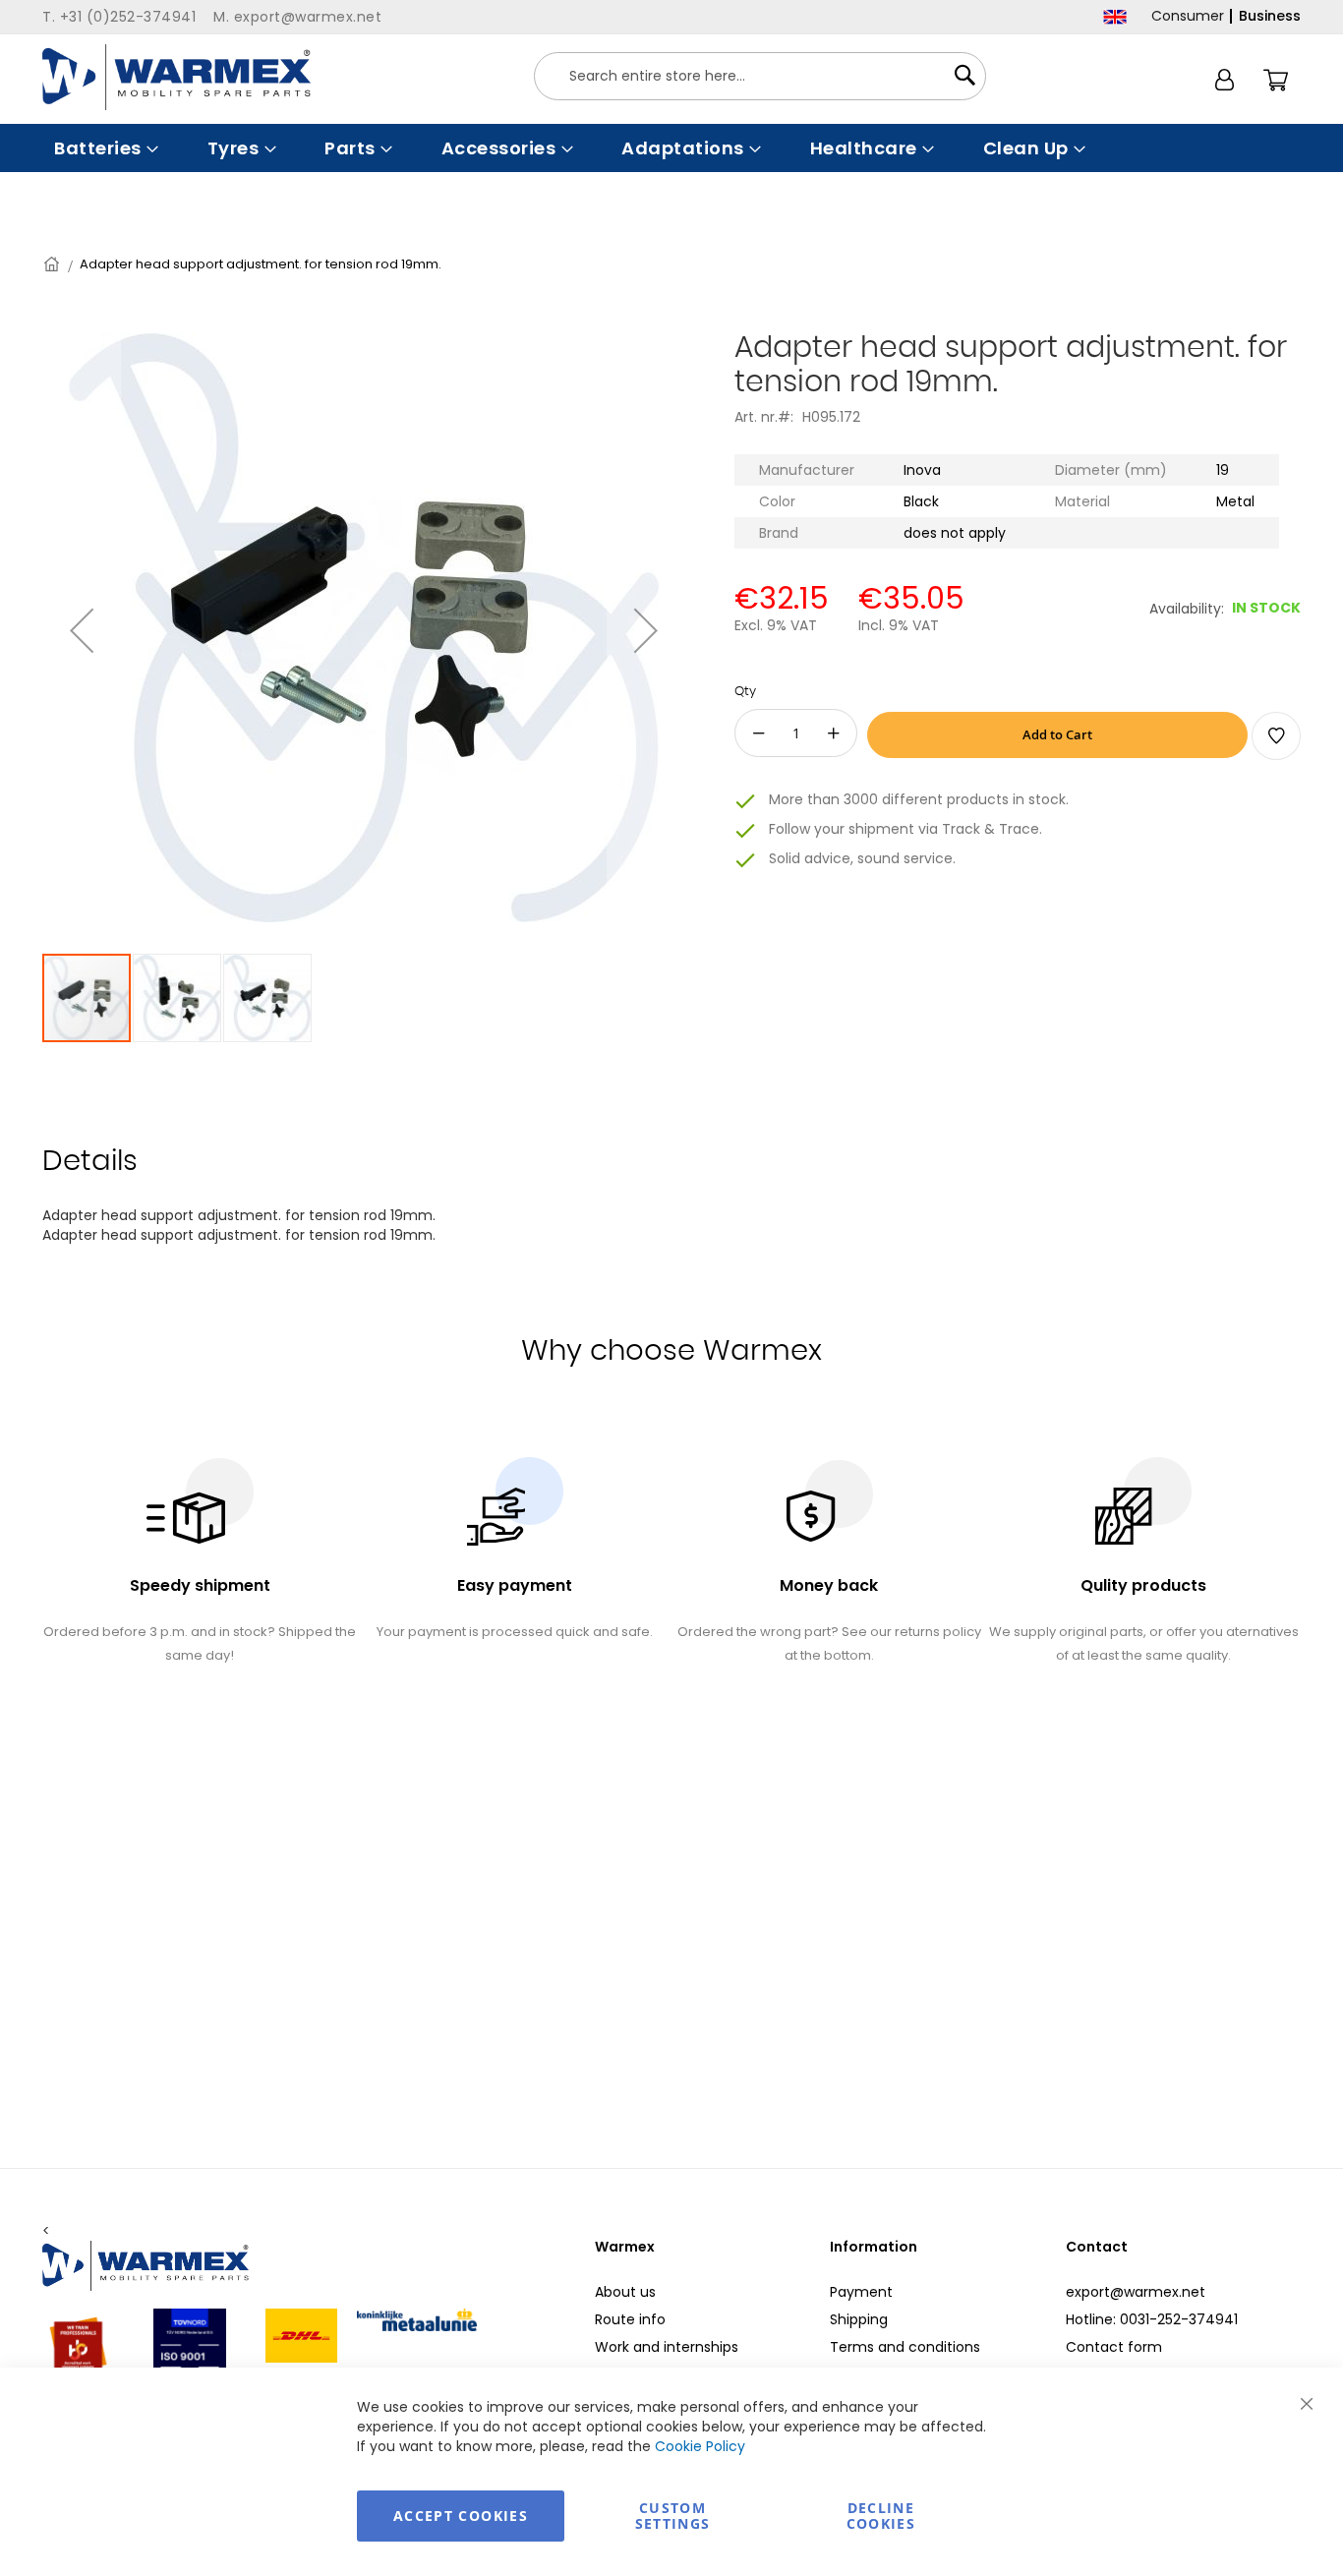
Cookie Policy (700, 2446)
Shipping (859, 2319)
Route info (630, 2319)
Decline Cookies (881, 2516)
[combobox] (760, 76)
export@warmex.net (1136, 2292)
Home (53, 264)
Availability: (1187, 609)
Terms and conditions (905, 2347)
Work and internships (667, 2347)
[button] (82, 630)
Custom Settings (673, 2516)
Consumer (1188, 16)
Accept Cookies (461, 2516)
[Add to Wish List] (1276, 736)
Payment (861, 2292)
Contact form (1114, 2347)
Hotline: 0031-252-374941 (1152, 2319)
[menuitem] (104, 148)
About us (625, 2292)
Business (1270, 16)
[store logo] (176, 77)
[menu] (671, 148)
